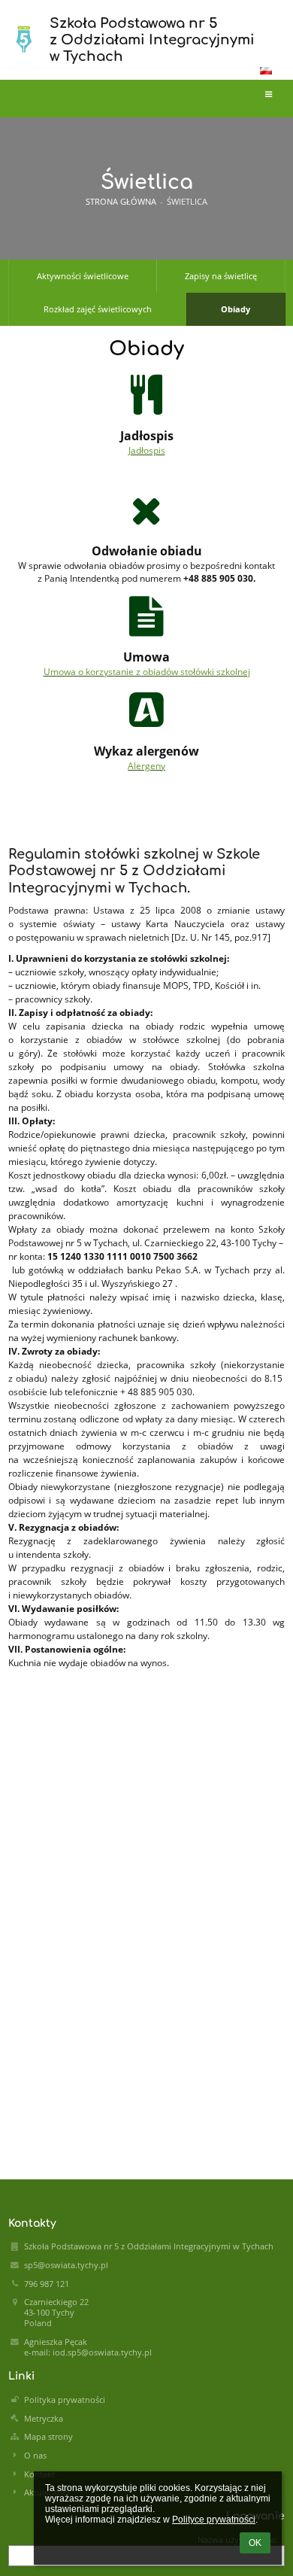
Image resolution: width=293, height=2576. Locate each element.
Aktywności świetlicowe (83, 276)
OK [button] (255, 2543)
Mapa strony (48, 2437)
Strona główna (121, 202)
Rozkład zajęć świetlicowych (98, 309)
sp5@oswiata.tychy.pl (66, 2265)
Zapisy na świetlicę (221, 276)
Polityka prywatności (65, 2400)
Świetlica (187, 202)
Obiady (236, 309)
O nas (35, 2456)
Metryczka (44, 2419)
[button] (266, 71)
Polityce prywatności (214, 2520)
